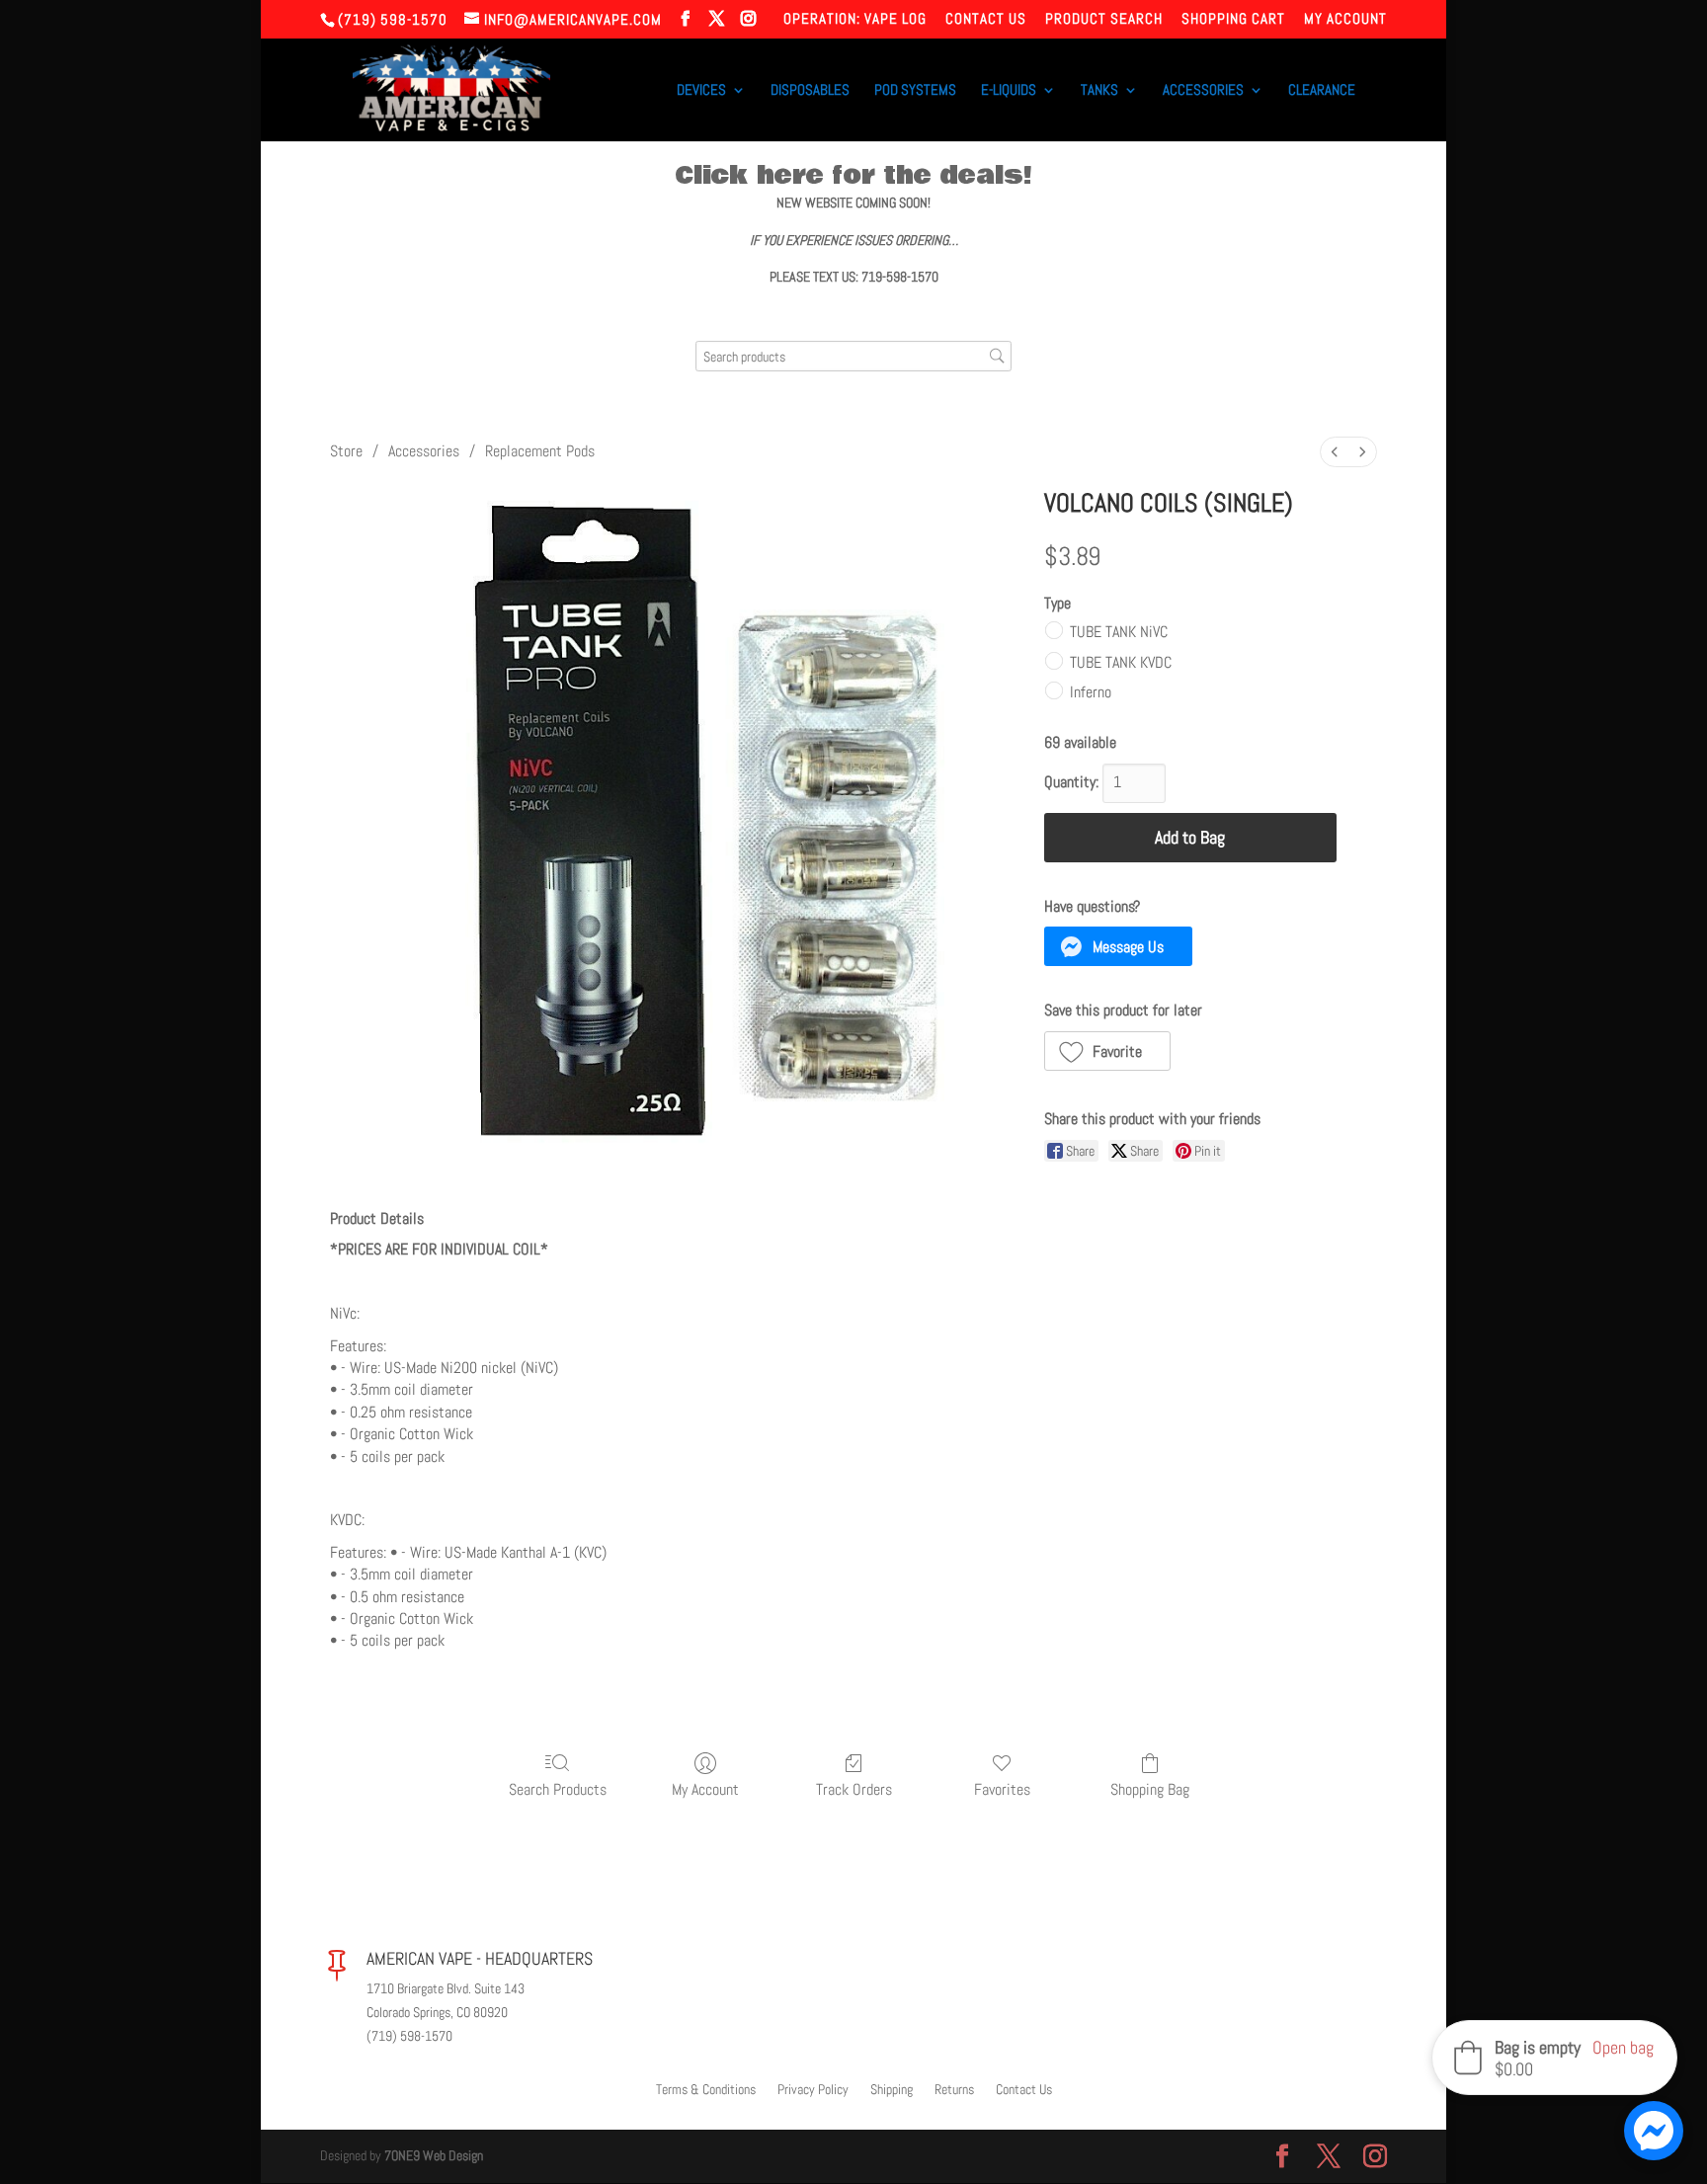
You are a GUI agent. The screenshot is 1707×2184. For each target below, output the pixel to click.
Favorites (1002, 1789)
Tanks (1099, 91)
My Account (1345, 19)
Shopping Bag (1150, 1789)
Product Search (1104, 19)
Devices (701, 91)
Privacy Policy (813, 2090)
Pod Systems (915, 91)
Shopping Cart (1233, 19)
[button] (1119, 946)
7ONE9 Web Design (434, 2155)
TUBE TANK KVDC (1121, 661)
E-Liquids (1009, 91)
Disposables (810, 91)
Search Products (558, 1789)
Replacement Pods (540, 451)
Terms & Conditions (706, 2090)
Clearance (1322, 91)
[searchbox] (853, 356)
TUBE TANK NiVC (1119, 632)
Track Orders (854, 1789)
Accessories (1203, 91)
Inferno (1091, 691)
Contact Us (986, 19)
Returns (954, 2090)
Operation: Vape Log (855, 19)
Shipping (892, 2090)
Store (346, 451)
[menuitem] (1335, 452)
